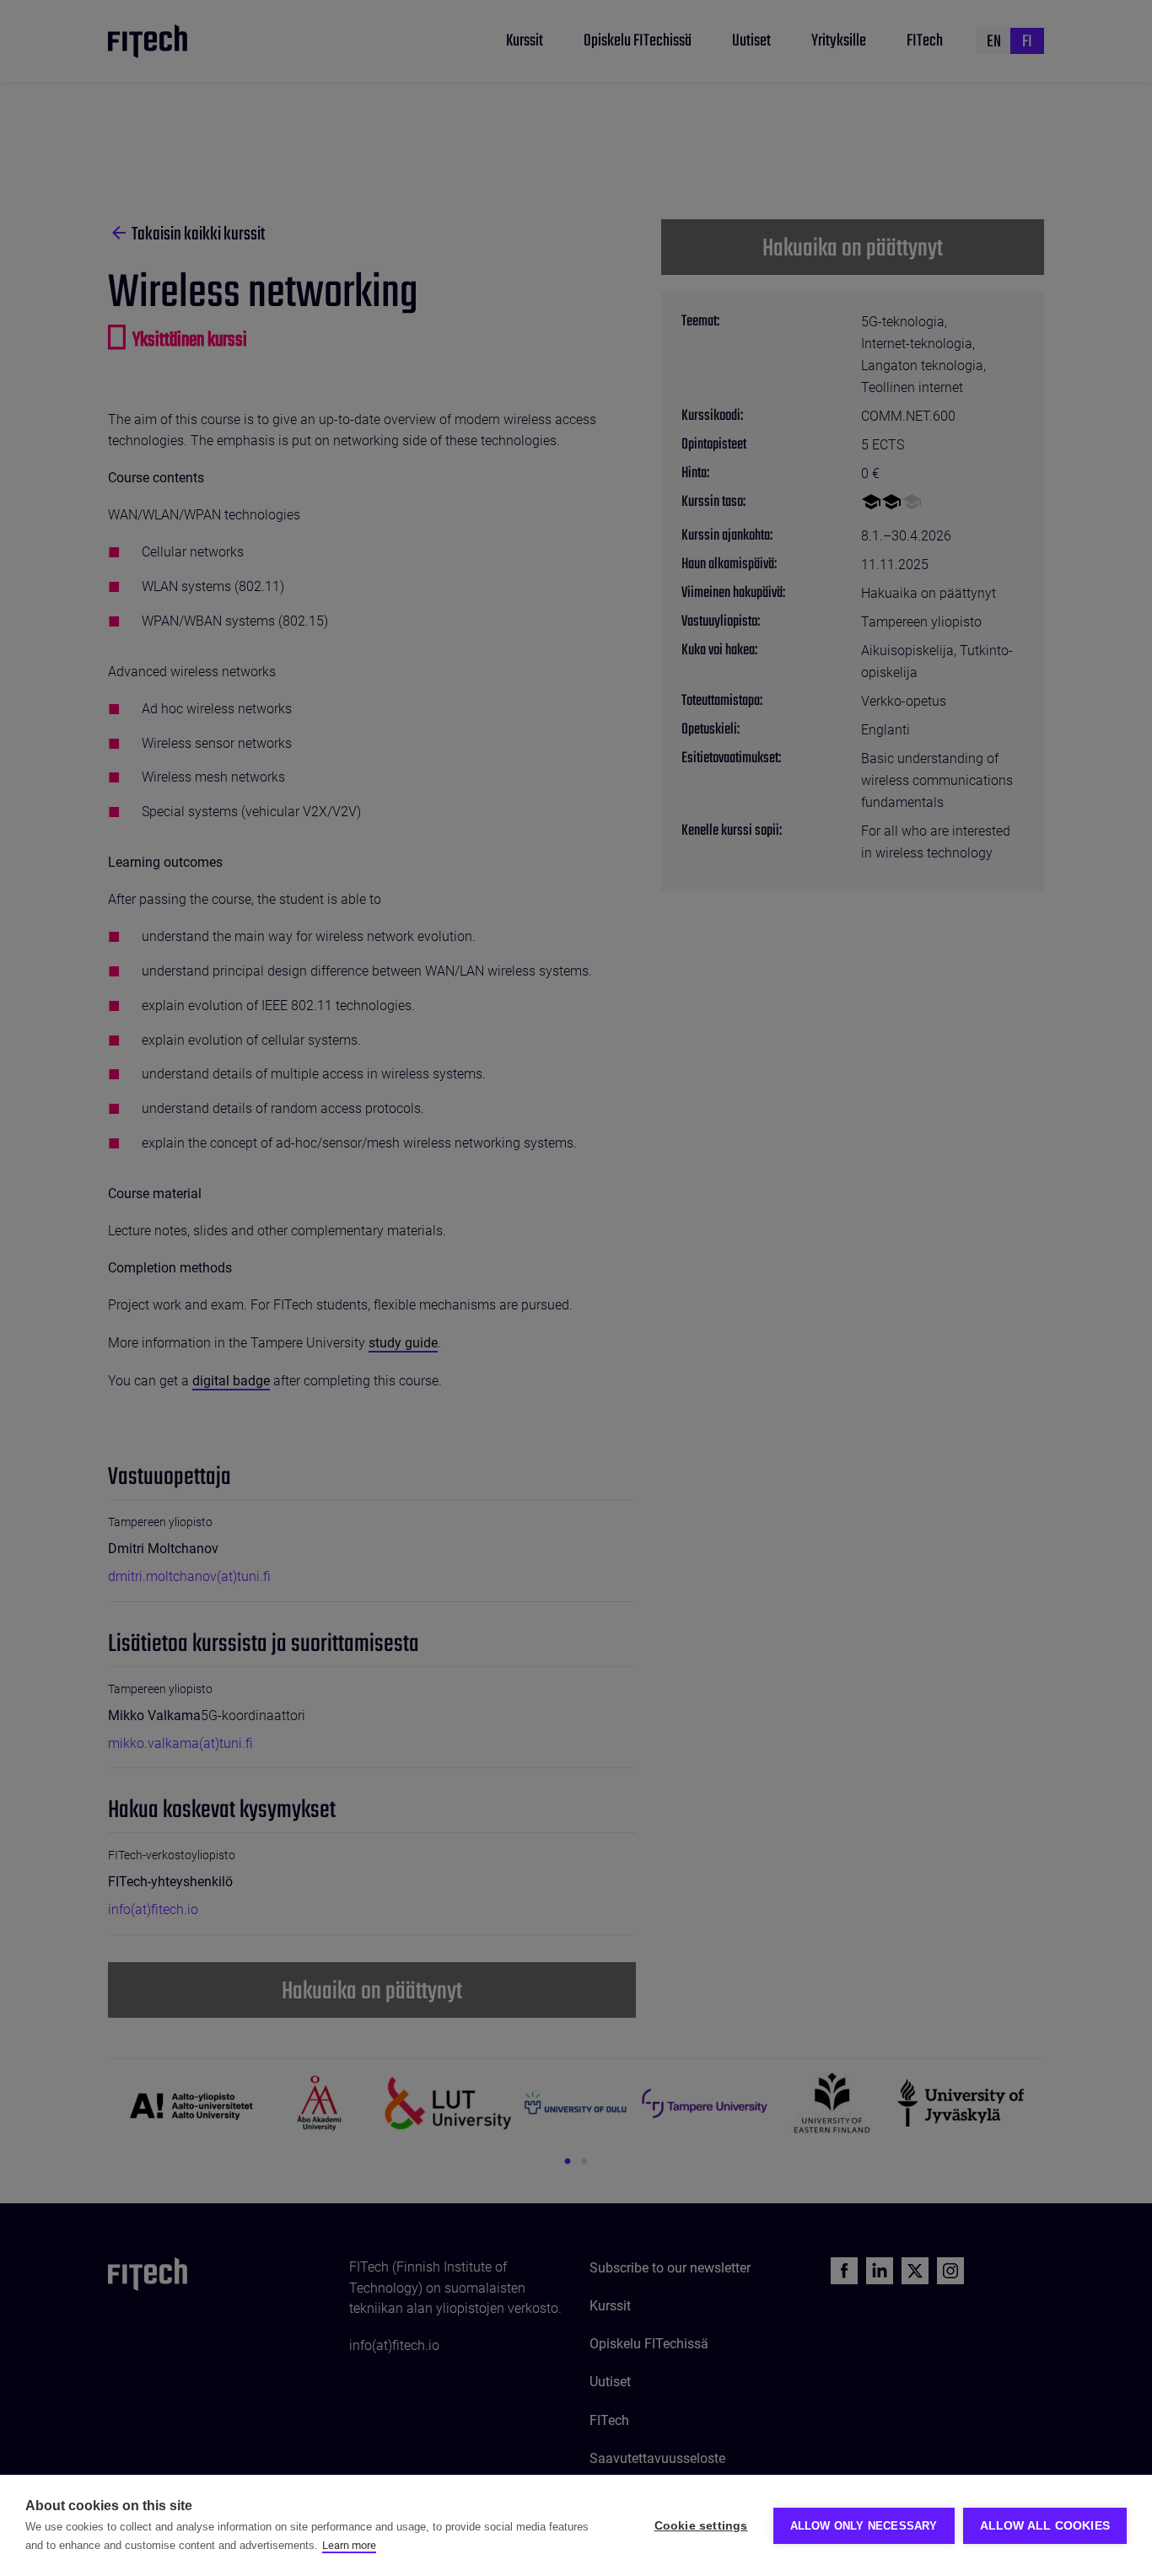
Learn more (349, 2545)
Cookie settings (701, 2526)
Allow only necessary (864, 2526)
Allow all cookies (1045, 2526)
